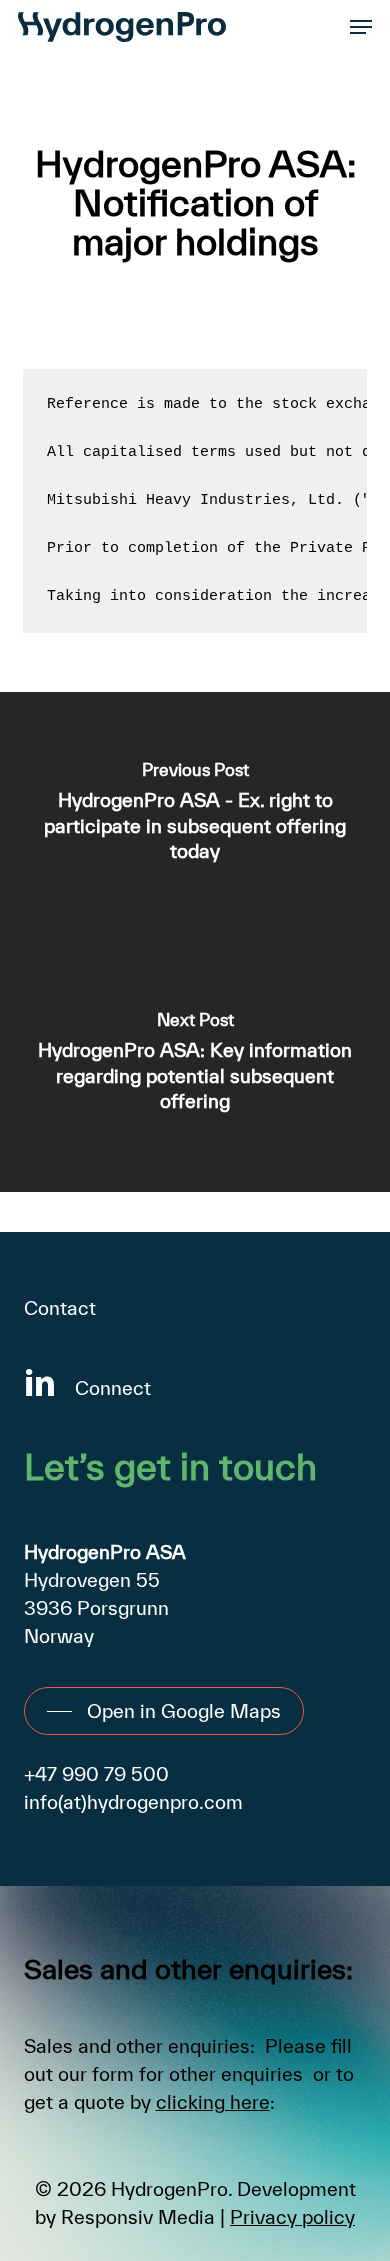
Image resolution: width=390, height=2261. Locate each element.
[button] (361, 27)
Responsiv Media (138, 2217)
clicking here (213, 2102)
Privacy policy (292, 2217)
